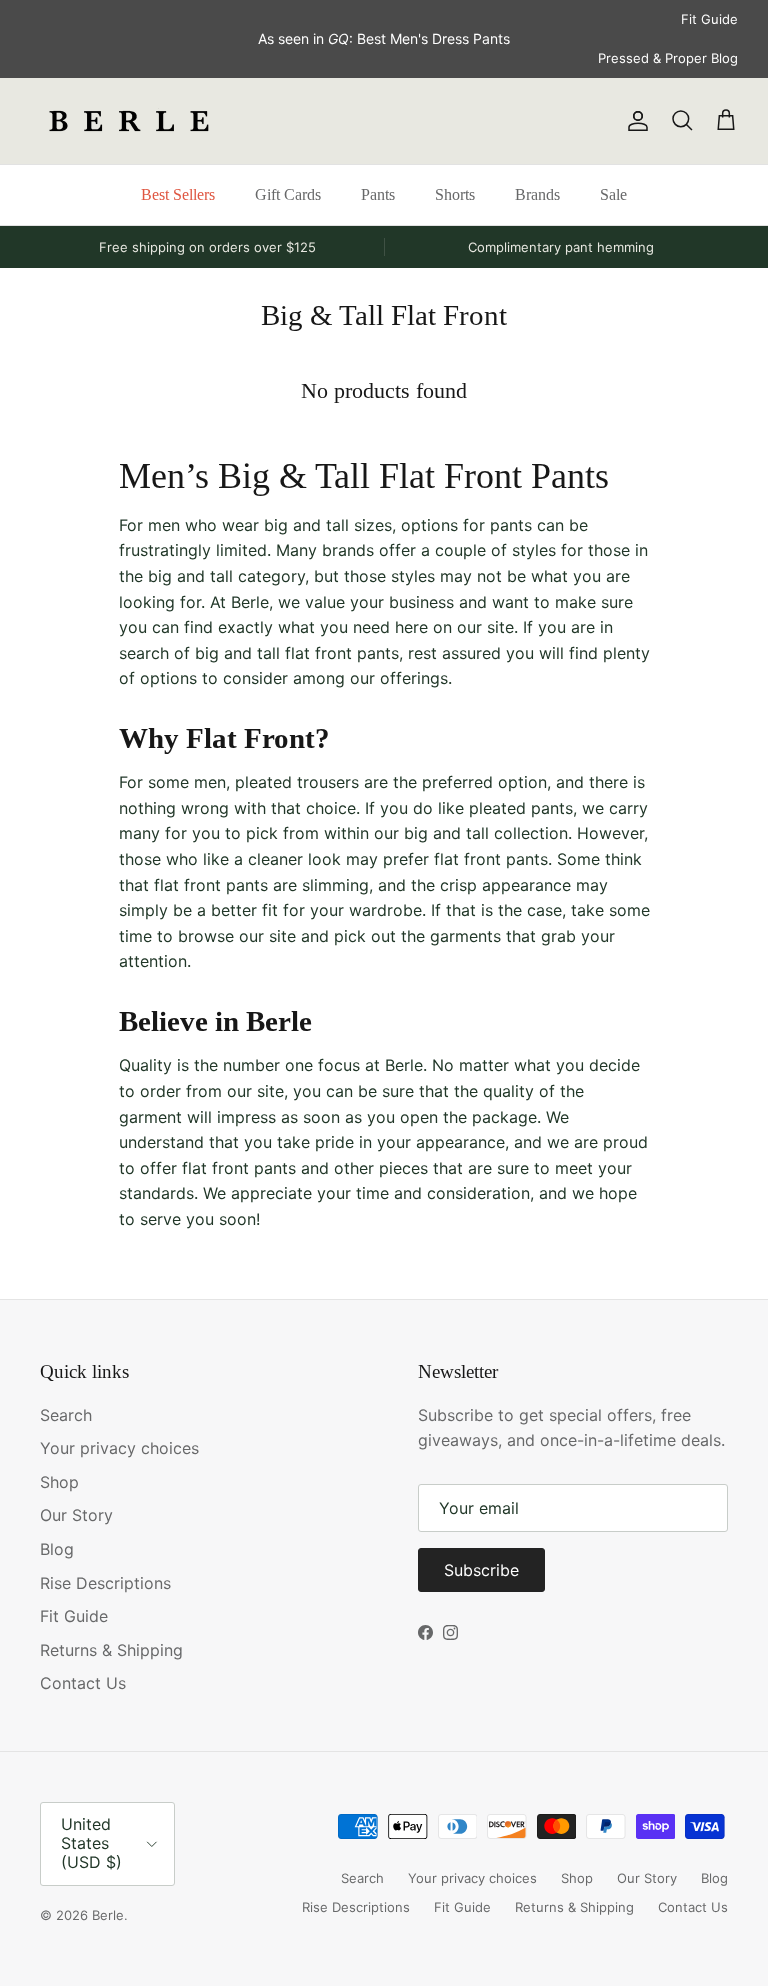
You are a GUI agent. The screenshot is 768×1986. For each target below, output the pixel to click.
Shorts (455, 194)
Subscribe (481, 1570)
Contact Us (83, 1683)
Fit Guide (709, 19)
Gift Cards (288, 194)
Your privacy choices (119, 1448)
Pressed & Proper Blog (668, 58)
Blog (57, 1549)
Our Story (76, 1515)
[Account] (634, 121)
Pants (378, 194)
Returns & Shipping (111, 1650)
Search (66, 1415)
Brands (537, 194)
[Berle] (130, 121)
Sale (613, 194)
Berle (108, 1915)
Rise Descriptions (105, 1583)
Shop (59, 1482)
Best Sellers (178, 194)
